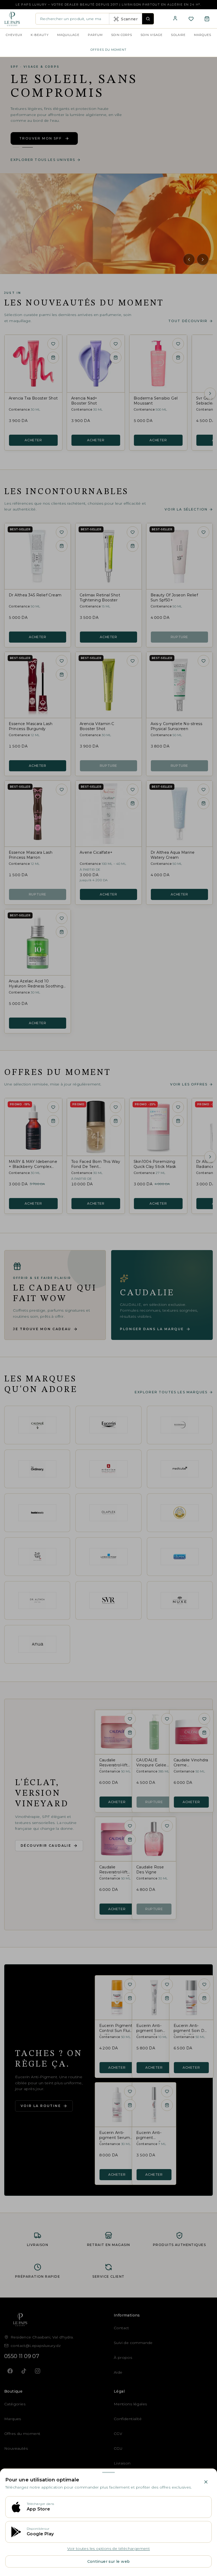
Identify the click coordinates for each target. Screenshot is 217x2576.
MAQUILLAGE (68, 35)
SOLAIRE (178, 35)
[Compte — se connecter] (175, 18)
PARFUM (95, 35)
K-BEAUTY (40, 35)
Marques (203, 35)
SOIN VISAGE (152, 35)
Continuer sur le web (109, 2561)
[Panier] (207, 19)
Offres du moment (108, 50)
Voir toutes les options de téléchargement (108, 2549)
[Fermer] (206, 2482)
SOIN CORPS (122, 35)
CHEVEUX (14, 35)
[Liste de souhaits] (191, 19)
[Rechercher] (148, 19)
